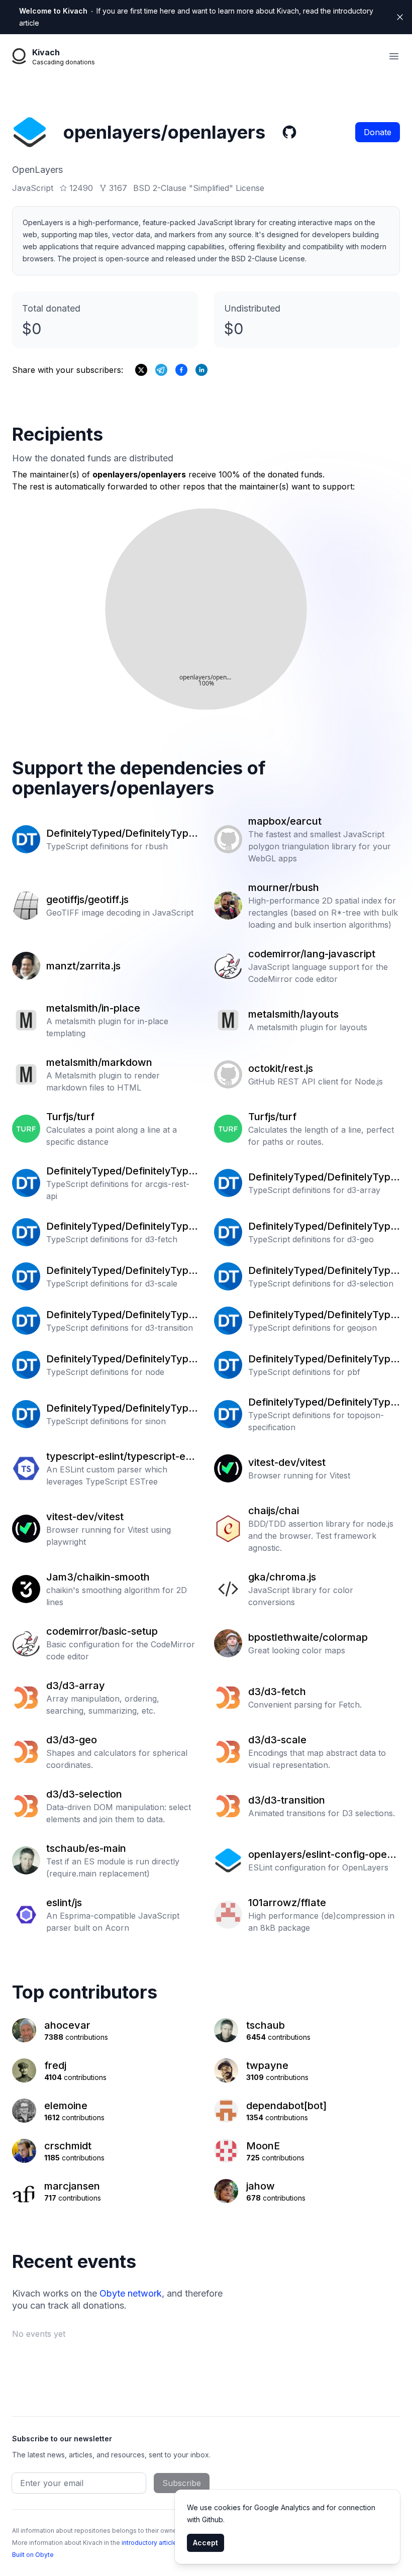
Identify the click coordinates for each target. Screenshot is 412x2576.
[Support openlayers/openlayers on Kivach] (181, 370)
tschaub (266, 2025)
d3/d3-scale (277, 1740)
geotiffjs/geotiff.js (87, 900)
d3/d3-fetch (277, 1692)
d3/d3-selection (84, 1794)
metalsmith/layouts (293, 1014)
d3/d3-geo (72, 1740)
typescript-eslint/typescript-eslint (121, 1457)
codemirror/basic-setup (102, 1631)
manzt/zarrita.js (83, 966)
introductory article (149, 2543)
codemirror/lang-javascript (312, 954)
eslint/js (64, 1903)
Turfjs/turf (70, 1117)
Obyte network (131, 2293)
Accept (205, 2543)
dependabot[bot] (286, 2106)
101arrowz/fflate (287, 1903)
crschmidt (68, 2146)
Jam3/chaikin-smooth (98, 1577)
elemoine (66, 2106)
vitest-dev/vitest (287, 1462)
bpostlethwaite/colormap (308, 1637)
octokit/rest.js (281, 1068)
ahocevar (67, 2025)
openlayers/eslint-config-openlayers (322, 1855)
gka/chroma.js (282, 1577)
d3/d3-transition (287, 1800)
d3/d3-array (76, 1686)
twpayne (267, 2065)
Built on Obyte (33, 2555)
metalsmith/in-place (93, 1008)
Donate (378, 132)
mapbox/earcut (285, 821)
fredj (55, 2065)
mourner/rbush (284, 887)
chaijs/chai (274, 1511)
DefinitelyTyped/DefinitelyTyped (120, 834)
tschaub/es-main (86, 1848)
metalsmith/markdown (99, 1062)
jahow (261, 2186)
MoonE (263, 2146)
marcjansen (72, 2186)
